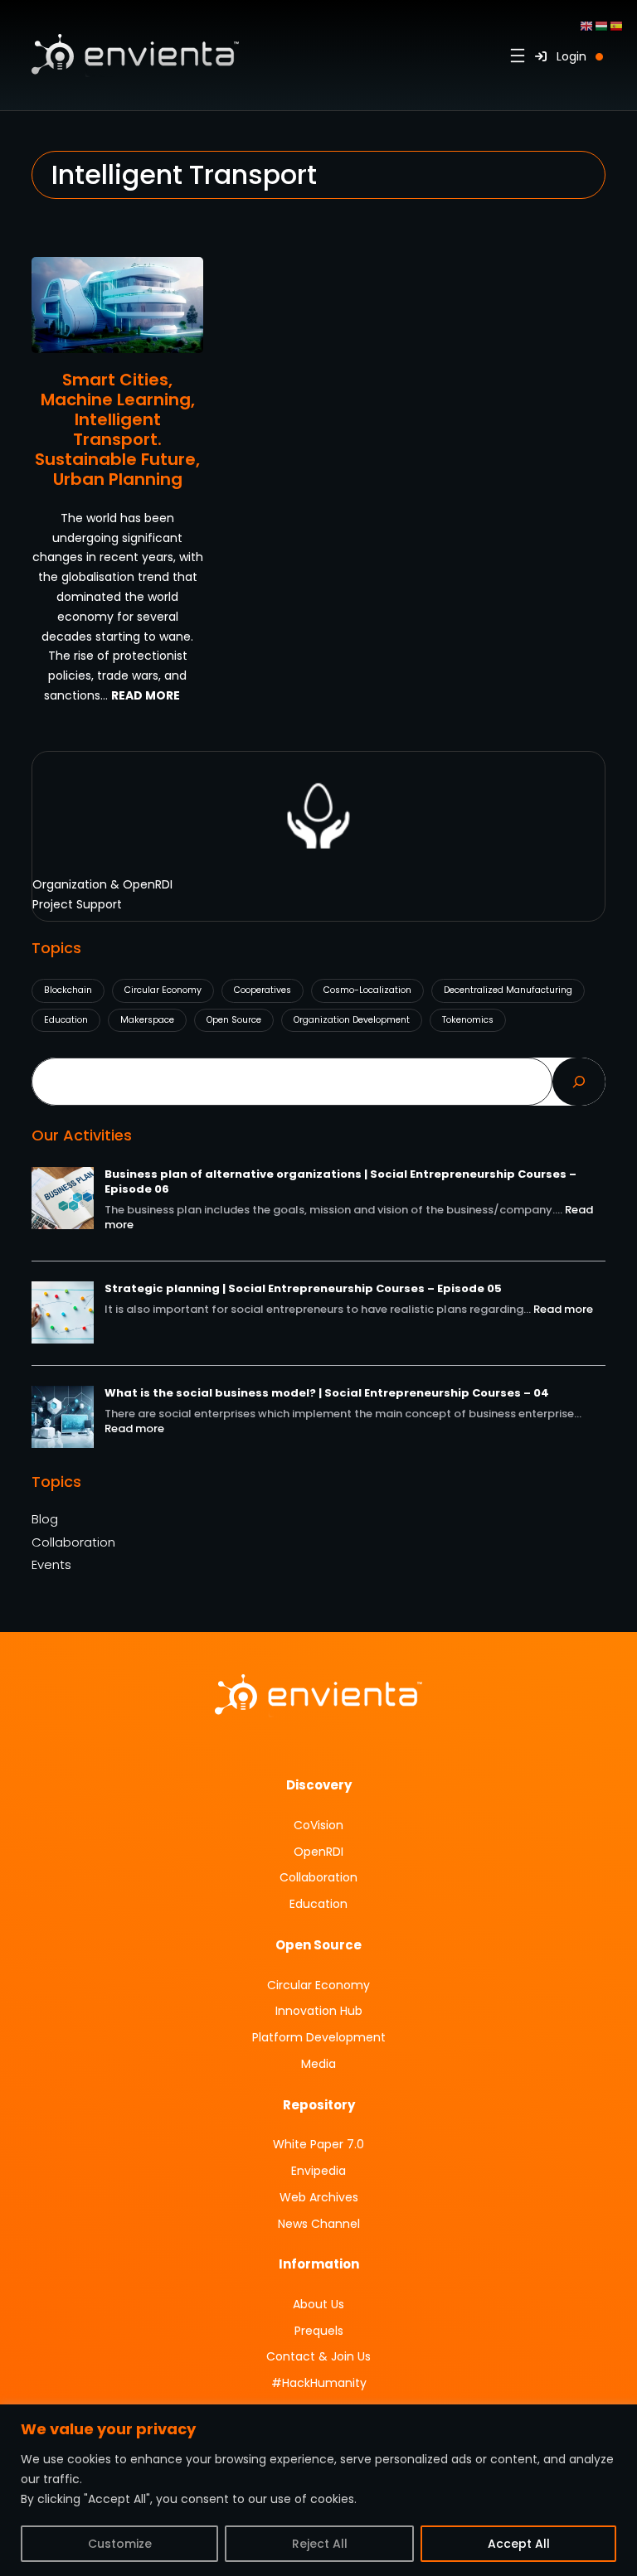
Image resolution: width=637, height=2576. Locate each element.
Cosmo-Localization (367, 990)
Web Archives (319, 2197)
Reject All (320, 2544)
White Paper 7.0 (318, 2144)
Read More (146, 695)
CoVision (318, 1825)
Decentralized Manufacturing (508, 990)
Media (318, 2064)
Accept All (519, 2544)
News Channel (319, 2224)
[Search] (579, 1082)
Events (51, 1565)
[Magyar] (602, 25)
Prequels (319, 2331)
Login (566, 56)
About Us (318, 2304)
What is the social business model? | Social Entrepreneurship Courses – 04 (327, 1393)
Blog (45, 1519)
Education (66, 1020)
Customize (120, 2544)
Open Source (234, 1020)
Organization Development (352, 1020)
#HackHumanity (319, 2383)
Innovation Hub (319, 2011)
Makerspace (147, 1020)
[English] (587, 25)
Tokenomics (468, 1020)
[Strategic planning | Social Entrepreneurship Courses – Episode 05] (63, 1315)
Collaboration (73, 1542)
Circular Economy (163, 990)
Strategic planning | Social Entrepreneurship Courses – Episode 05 (303, 1288)
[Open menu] (518, 56)
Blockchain (68, 990)
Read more (563, 1309)
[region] (318, 2490)
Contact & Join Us (318, 2356)
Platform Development (319, 2037)
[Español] (617, 25)
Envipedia (318, 2171)
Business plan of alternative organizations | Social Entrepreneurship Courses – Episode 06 (340, 1181)
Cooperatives (263, 990)
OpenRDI (318, 1852)
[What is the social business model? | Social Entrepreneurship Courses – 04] (63, 1419)
